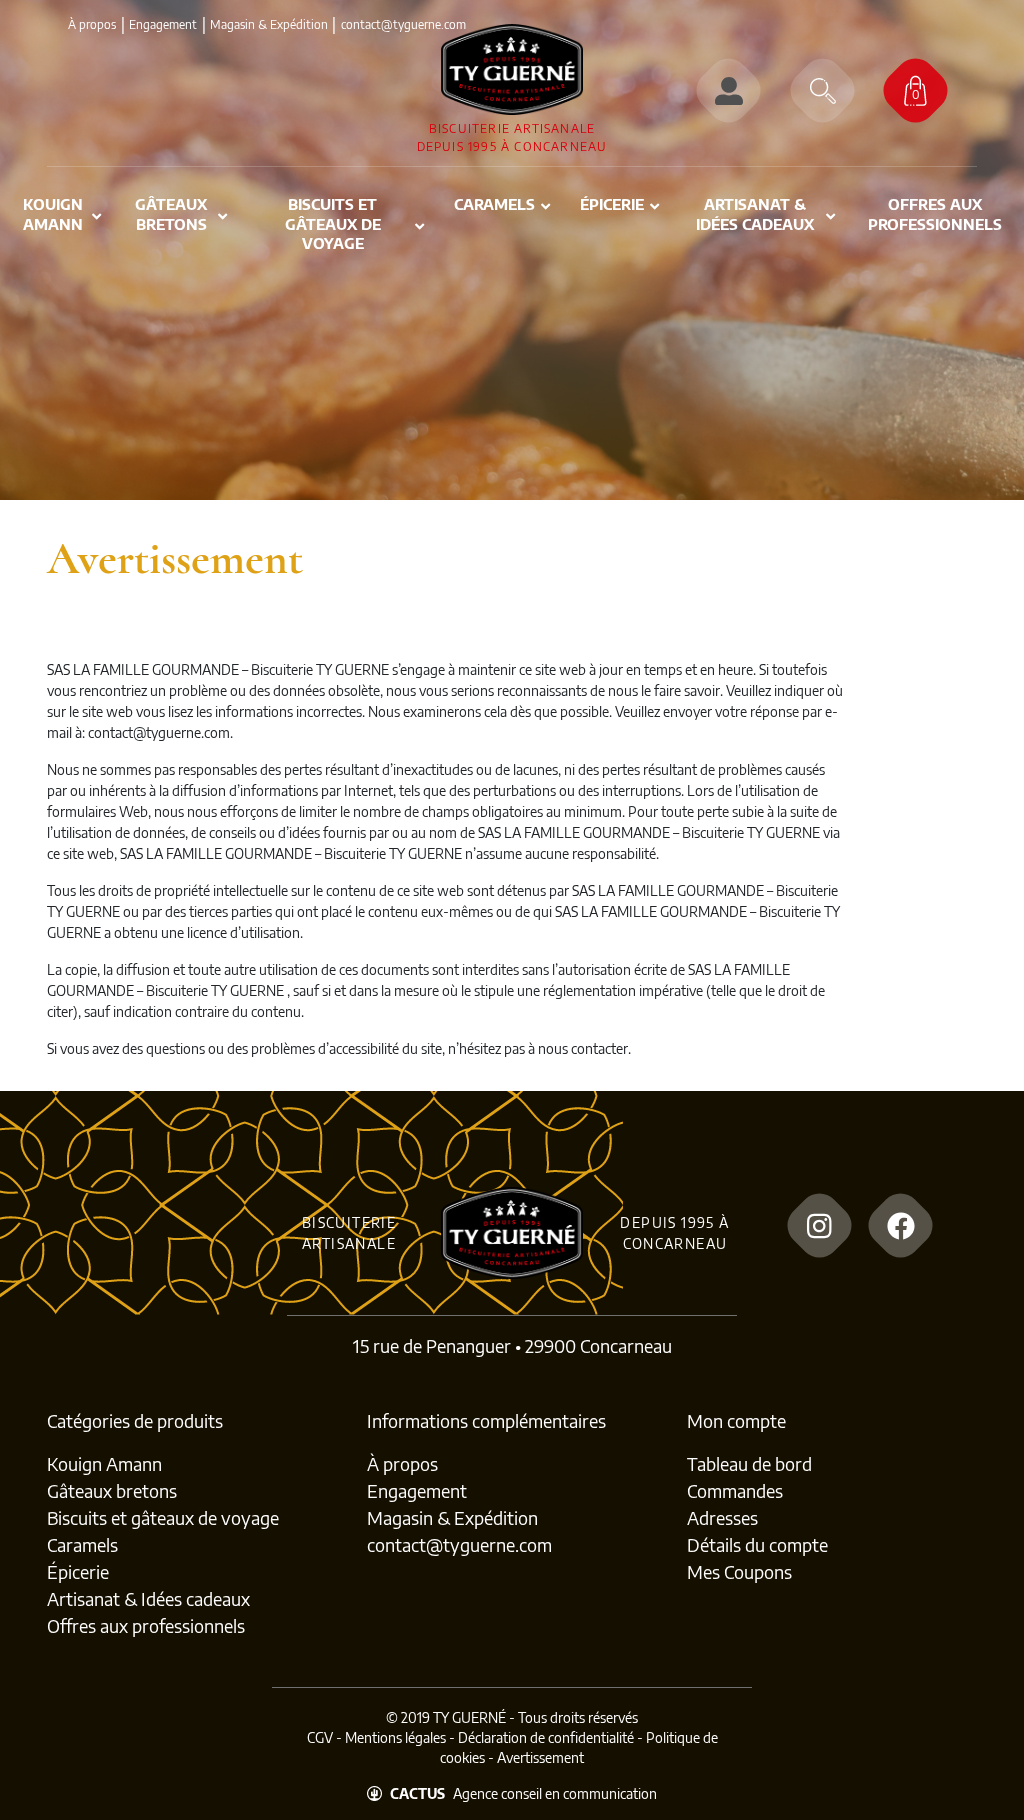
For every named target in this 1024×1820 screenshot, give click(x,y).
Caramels (82, 1544)
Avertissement (540, 1757)
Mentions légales (395, 1737)
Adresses (722, 1517)
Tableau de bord (749, 1463)
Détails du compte (757, 1544)
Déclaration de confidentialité (546, 1737)
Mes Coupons (739, 1571)
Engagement (163, 24)
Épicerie (78, 1571)
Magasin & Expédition (269, 24)
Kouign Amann (104, 1463)
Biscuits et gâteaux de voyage (163, 1517)
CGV (320, 1737)
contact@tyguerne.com (459, 1544)
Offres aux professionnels (146, 1625)
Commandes (735, 1490)
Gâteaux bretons (112, 1490)
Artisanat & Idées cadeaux (148, 1598)
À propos (92, 24)
